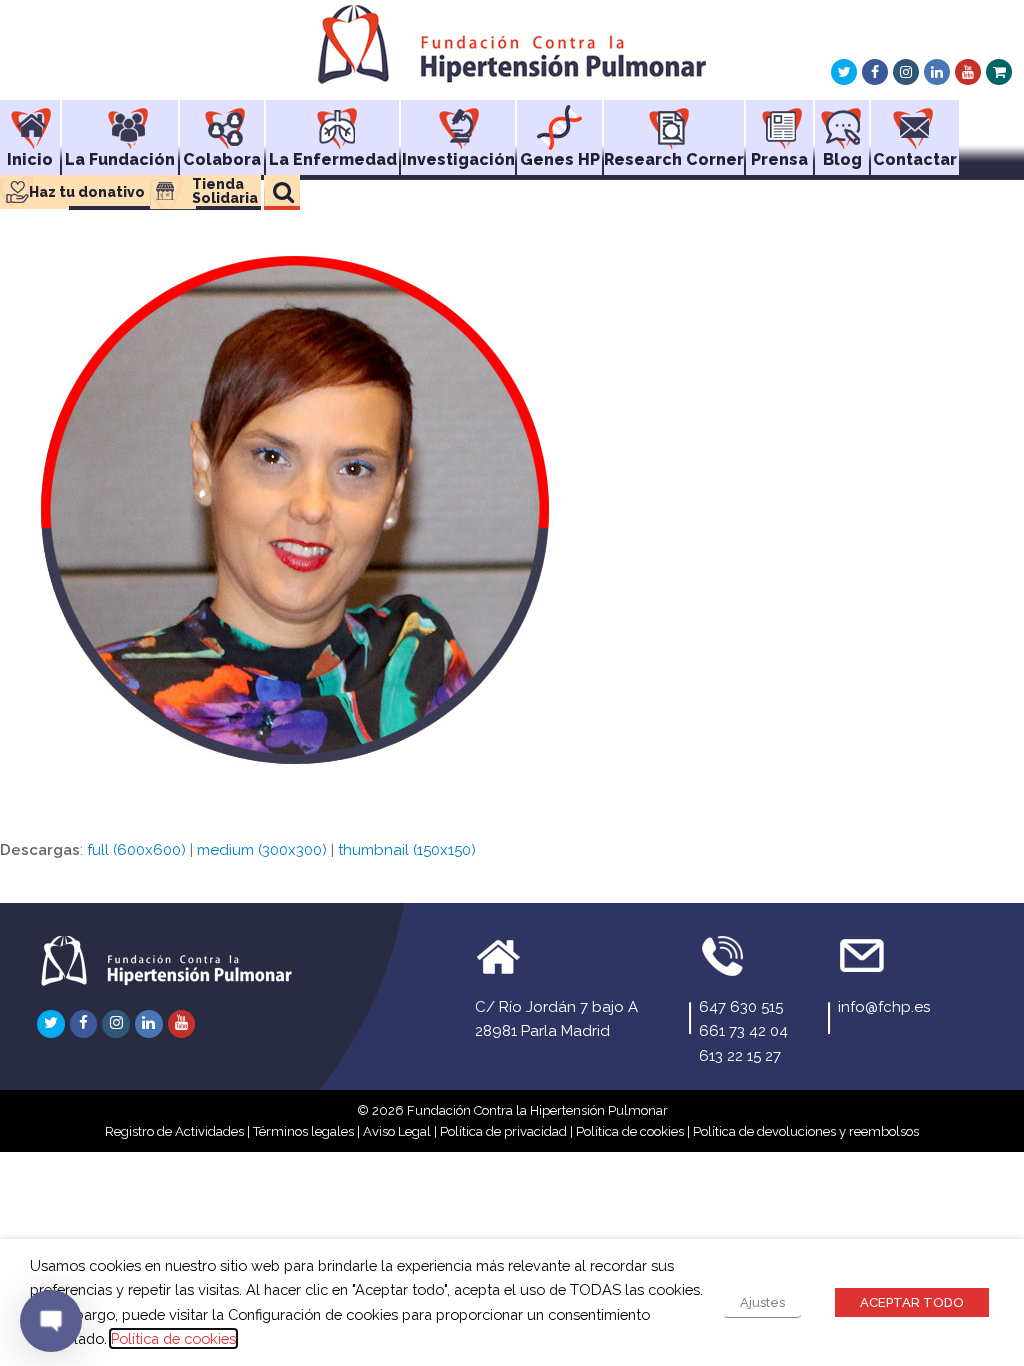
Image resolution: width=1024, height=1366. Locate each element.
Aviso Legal (397, 1131)
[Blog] (842, 121)
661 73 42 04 (743, 1031)
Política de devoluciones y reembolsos (806, 1131)
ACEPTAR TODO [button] (912, 1302)
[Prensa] (779, 121)
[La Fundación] (120, 121)
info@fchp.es (884, 1007)
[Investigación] (458, 121)
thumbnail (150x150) (407, 850)
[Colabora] (222, 121)
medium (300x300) (262, 850)
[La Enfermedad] (332, 121)
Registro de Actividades (174, 1131)
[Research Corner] (674, 121)
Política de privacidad (503, 1131)
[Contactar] (915, 121)
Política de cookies (630, 1131)
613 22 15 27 (740, 1056)
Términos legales (303, 1131)
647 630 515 (741, 1007)
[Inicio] (30, 121)
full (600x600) (136, 850)
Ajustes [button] (762, 1302)
